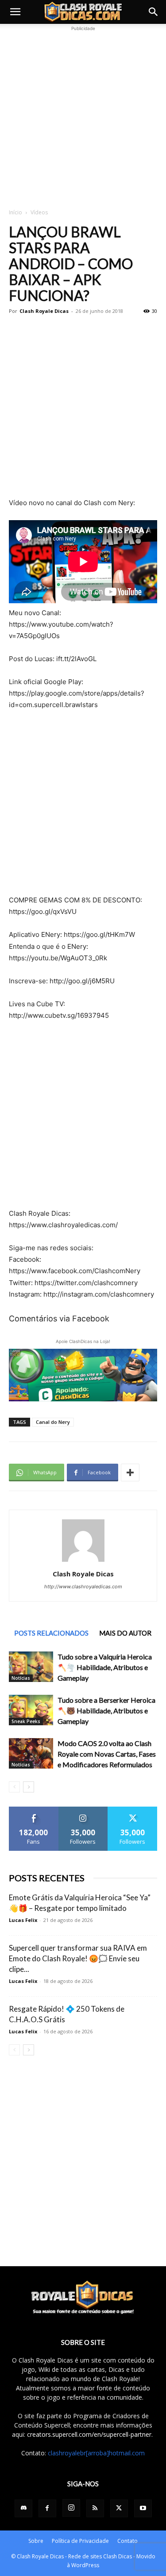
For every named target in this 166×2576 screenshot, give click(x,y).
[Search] (154, 12)
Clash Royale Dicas (44, 311)
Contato (127, 2541)
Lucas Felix (23, 1920)
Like (34, 1810)
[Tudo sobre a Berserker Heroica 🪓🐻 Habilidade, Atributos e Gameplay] (31, 1710)
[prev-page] (14, 1787)
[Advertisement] (83, 116)
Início (15, 212)
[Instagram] (71, 2508)
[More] (130, 1473)
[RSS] (95, 2508)
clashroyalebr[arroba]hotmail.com (96, 2453)
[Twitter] (119, 2508)
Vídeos (39, 212)
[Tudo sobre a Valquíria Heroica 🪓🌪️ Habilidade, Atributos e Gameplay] (31, 1667)
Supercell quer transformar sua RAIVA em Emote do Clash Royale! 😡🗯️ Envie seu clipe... (78, 1958)
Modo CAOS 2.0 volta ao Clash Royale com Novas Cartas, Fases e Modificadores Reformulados (107, 1754)
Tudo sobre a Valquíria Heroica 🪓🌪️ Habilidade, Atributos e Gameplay (105, 1667)
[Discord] (23, 2508)
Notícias (21, 1678)
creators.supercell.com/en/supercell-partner (89, 2434)
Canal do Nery (53, 1422)
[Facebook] (47, 2508)
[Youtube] (143, 2508)
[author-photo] (83, 1562)
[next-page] (29, 1787)
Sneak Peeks (26, 1721)
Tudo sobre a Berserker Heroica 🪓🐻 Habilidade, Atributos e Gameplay (106, 1710)
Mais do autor (125, 1633)
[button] (15, 12)
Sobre (36, 2541)
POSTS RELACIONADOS (51, 1633)
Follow (83, 1810)
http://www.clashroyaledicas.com (83, 1587)
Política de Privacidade (80, 2541)
